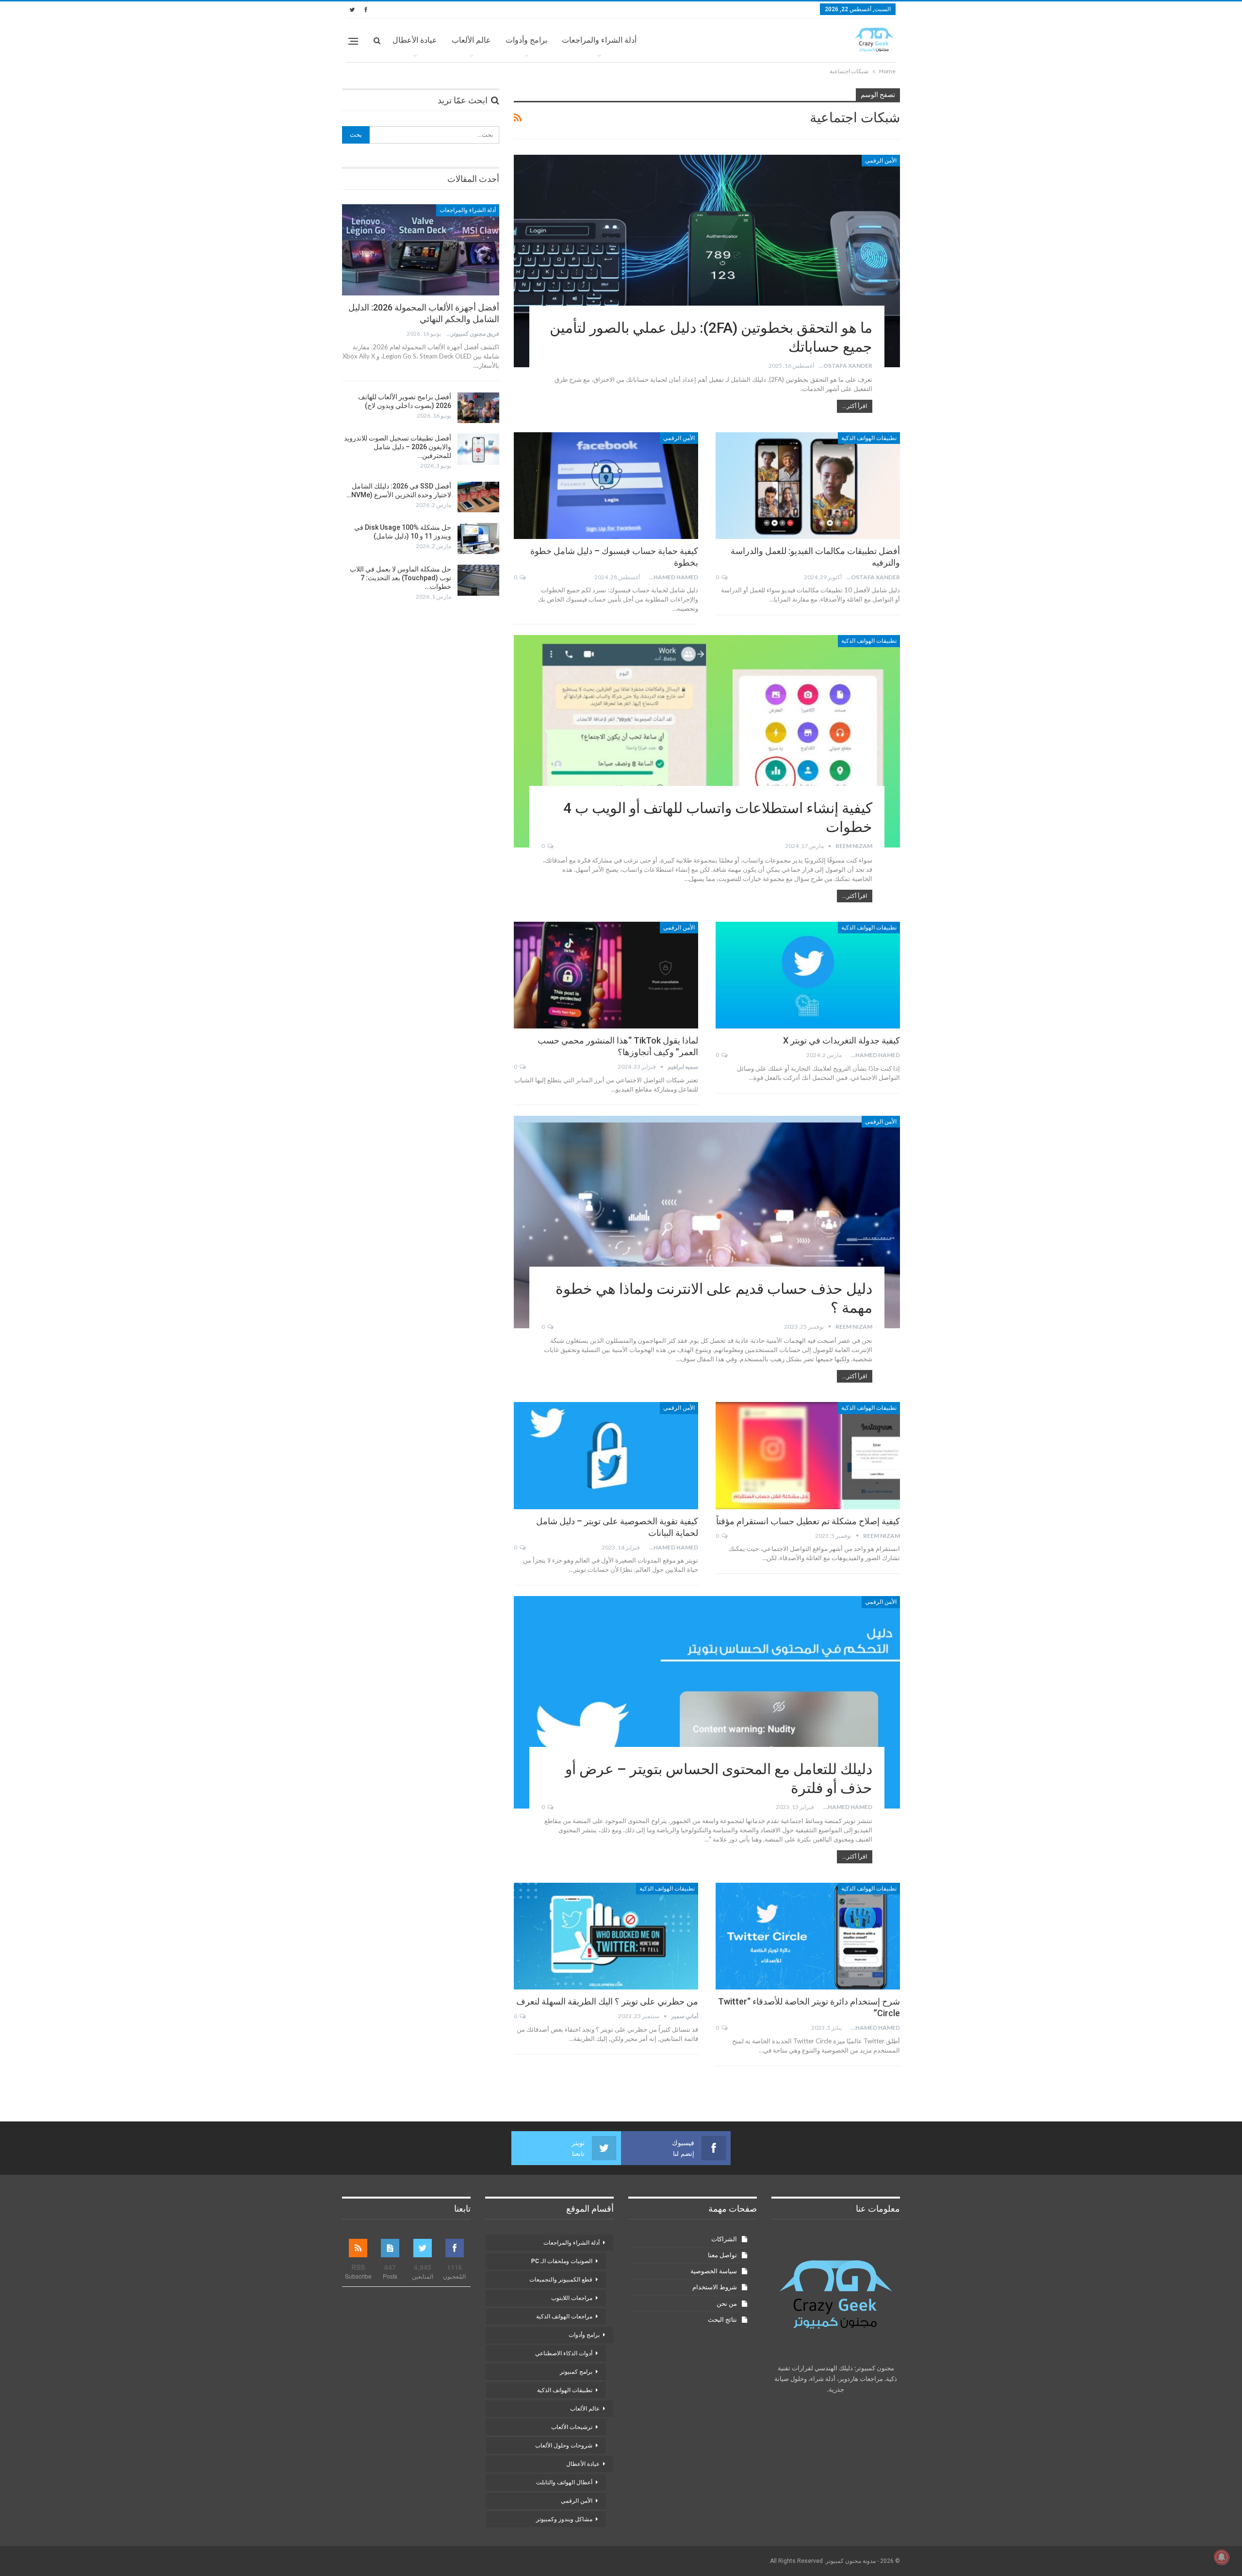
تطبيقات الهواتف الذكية (869, 438)
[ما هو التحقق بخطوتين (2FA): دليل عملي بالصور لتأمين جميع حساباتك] (707, 261)
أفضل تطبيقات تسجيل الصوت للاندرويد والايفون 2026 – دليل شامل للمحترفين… (398, 447)
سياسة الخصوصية (714, 2271)
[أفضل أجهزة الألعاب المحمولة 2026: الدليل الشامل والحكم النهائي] (421, 250)
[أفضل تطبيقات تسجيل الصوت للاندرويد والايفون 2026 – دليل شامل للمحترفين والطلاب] (478, 449)
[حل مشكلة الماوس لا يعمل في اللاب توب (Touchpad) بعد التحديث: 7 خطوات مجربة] (478, 580)
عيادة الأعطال (415, 40)
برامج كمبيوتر (576, 2372)
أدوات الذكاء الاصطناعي (564, 2353)
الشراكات (724, 2239)
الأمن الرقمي (881, 161)
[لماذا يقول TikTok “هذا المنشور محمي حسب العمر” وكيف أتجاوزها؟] (606, 975)
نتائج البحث (722, 2320)
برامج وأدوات (526, 40)
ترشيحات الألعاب (572, 2427)
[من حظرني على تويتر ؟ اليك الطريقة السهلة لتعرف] (606, 1936)
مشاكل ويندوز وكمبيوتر (564, 2519)
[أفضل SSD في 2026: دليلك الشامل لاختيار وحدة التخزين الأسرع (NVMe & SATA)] (478, 497)
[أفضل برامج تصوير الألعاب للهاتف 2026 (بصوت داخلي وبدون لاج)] (478, 408)
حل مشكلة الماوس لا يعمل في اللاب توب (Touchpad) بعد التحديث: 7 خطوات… (400, 578)
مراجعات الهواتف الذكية (564, 2316)
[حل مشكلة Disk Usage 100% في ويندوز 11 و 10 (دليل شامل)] (478, 538)
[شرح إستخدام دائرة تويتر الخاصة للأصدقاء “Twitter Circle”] (808, 1936)
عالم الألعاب (471, 40)
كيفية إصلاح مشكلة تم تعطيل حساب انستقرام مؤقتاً (808, 1521)
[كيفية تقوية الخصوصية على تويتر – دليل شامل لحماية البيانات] (606, 1455)
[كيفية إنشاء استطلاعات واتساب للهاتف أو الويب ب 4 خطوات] (707, 741)
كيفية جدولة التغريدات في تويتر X (842, 1040)
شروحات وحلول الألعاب (564, 2446)
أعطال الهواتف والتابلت (564, 2482)
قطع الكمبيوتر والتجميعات (561, 2280)
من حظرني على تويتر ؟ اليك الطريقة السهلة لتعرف (607, 2001)
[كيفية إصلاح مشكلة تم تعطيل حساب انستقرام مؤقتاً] (808, 1455)
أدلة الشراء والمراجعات (599, 40)
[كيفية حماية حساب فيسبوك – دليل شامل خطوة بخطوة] (606, 486)
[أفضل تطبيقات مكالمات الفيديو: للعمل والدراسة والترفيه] (808, 486)
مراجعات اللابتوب (572, 2298)
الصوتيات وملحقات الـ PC (562, 2261)
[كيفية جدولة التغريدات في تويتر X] (808, 975)
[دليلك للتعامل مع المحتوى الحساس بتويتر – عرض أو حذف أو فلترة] (707, 1702)
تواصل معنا (722, 2255)
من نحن (727, 2304)
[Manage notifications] (1222, 2557)
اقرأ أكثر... (855, 406)
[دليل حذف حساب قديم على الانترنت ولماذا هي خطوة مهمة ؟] (707, 1222)
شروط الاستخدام (715, 2287)
